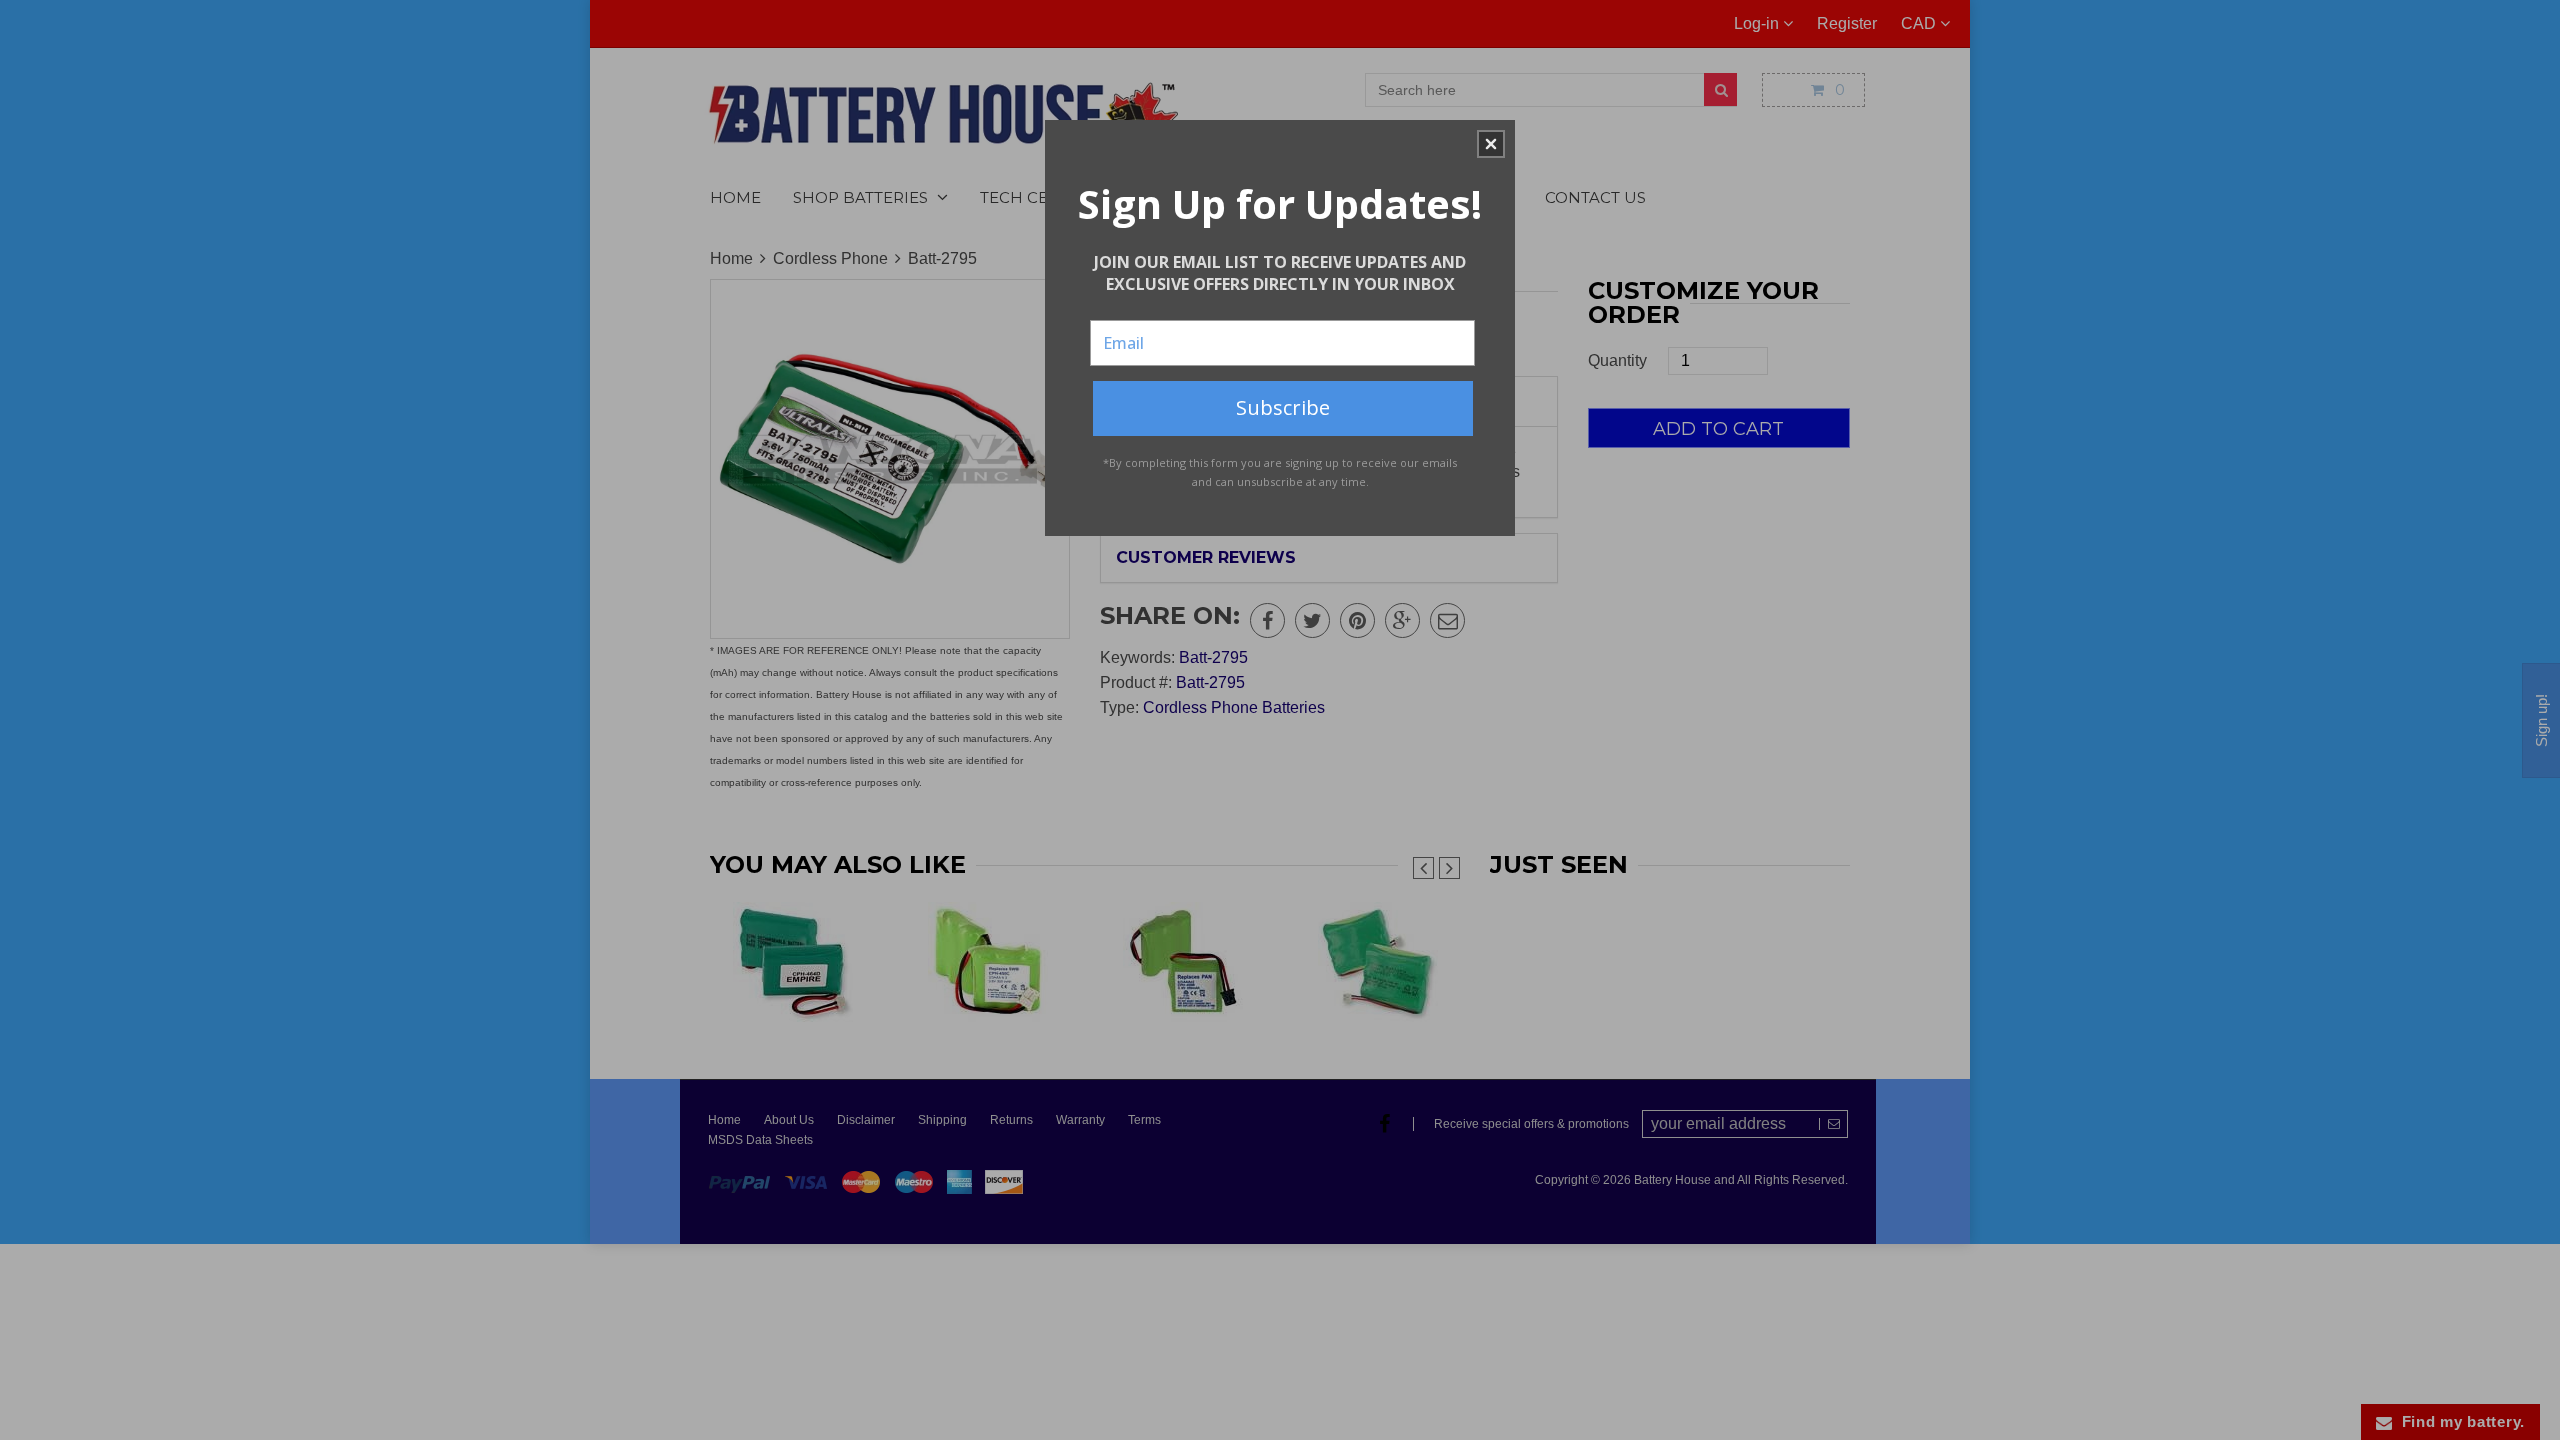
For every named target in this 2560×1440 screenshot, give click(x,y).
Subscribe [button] (1283, 407)
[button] (1491, 144)
